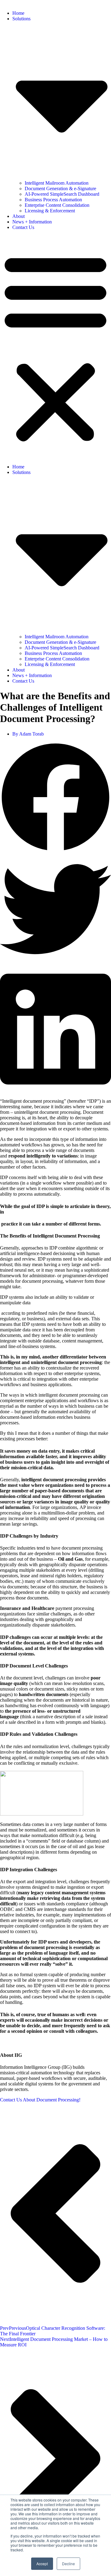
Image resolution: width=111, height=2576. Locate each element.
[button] (55, 347)
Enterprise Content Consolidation (57, 205)
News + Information (32, 222)
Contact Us (23, 227)
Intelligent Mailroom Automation (57, 183)
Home (18, 13)
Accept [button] (42, 2564)
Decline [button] (68, 2564)
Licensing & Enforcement (50, 211)
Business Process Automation (53, 200)
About (18, 216)
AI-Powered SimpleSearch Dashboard (62, 194)
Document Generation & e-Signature (60, 189)
